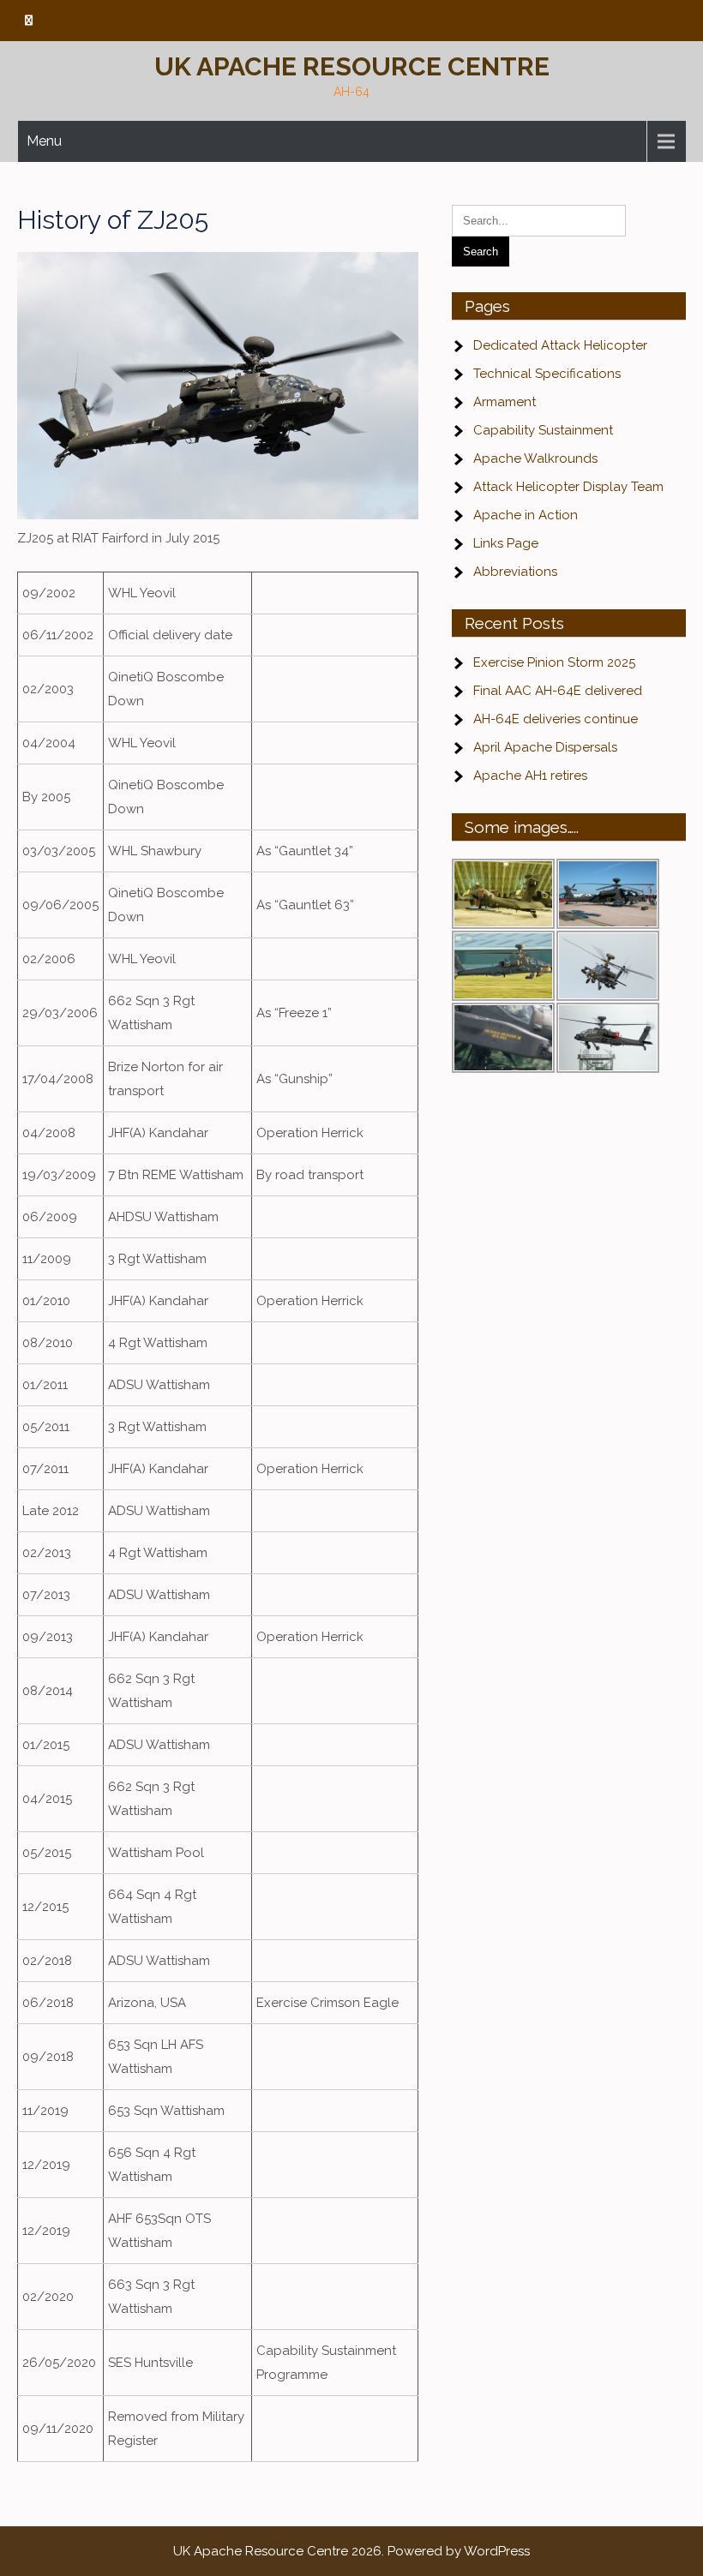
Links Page (506, 543)
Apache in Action (526, 515)
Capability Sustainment (543, 430)
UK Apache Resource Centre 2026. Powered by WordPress (351, 2551)
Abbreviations (515, 572)
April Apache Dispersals (545, 747)
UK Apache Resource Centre (352, 66)
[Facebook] (29, 21)
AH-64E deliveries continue (556, 719)
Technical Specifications (547, 374)
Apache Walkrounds (535, 458)
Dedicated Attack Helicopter (560, 345)
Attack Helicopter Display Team (568, 487)
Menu (44, 141)
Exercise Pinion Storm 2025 (554, 662)
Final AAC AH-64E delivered (558, 691)
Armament (505, 402)
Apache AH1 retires (530, 776)
